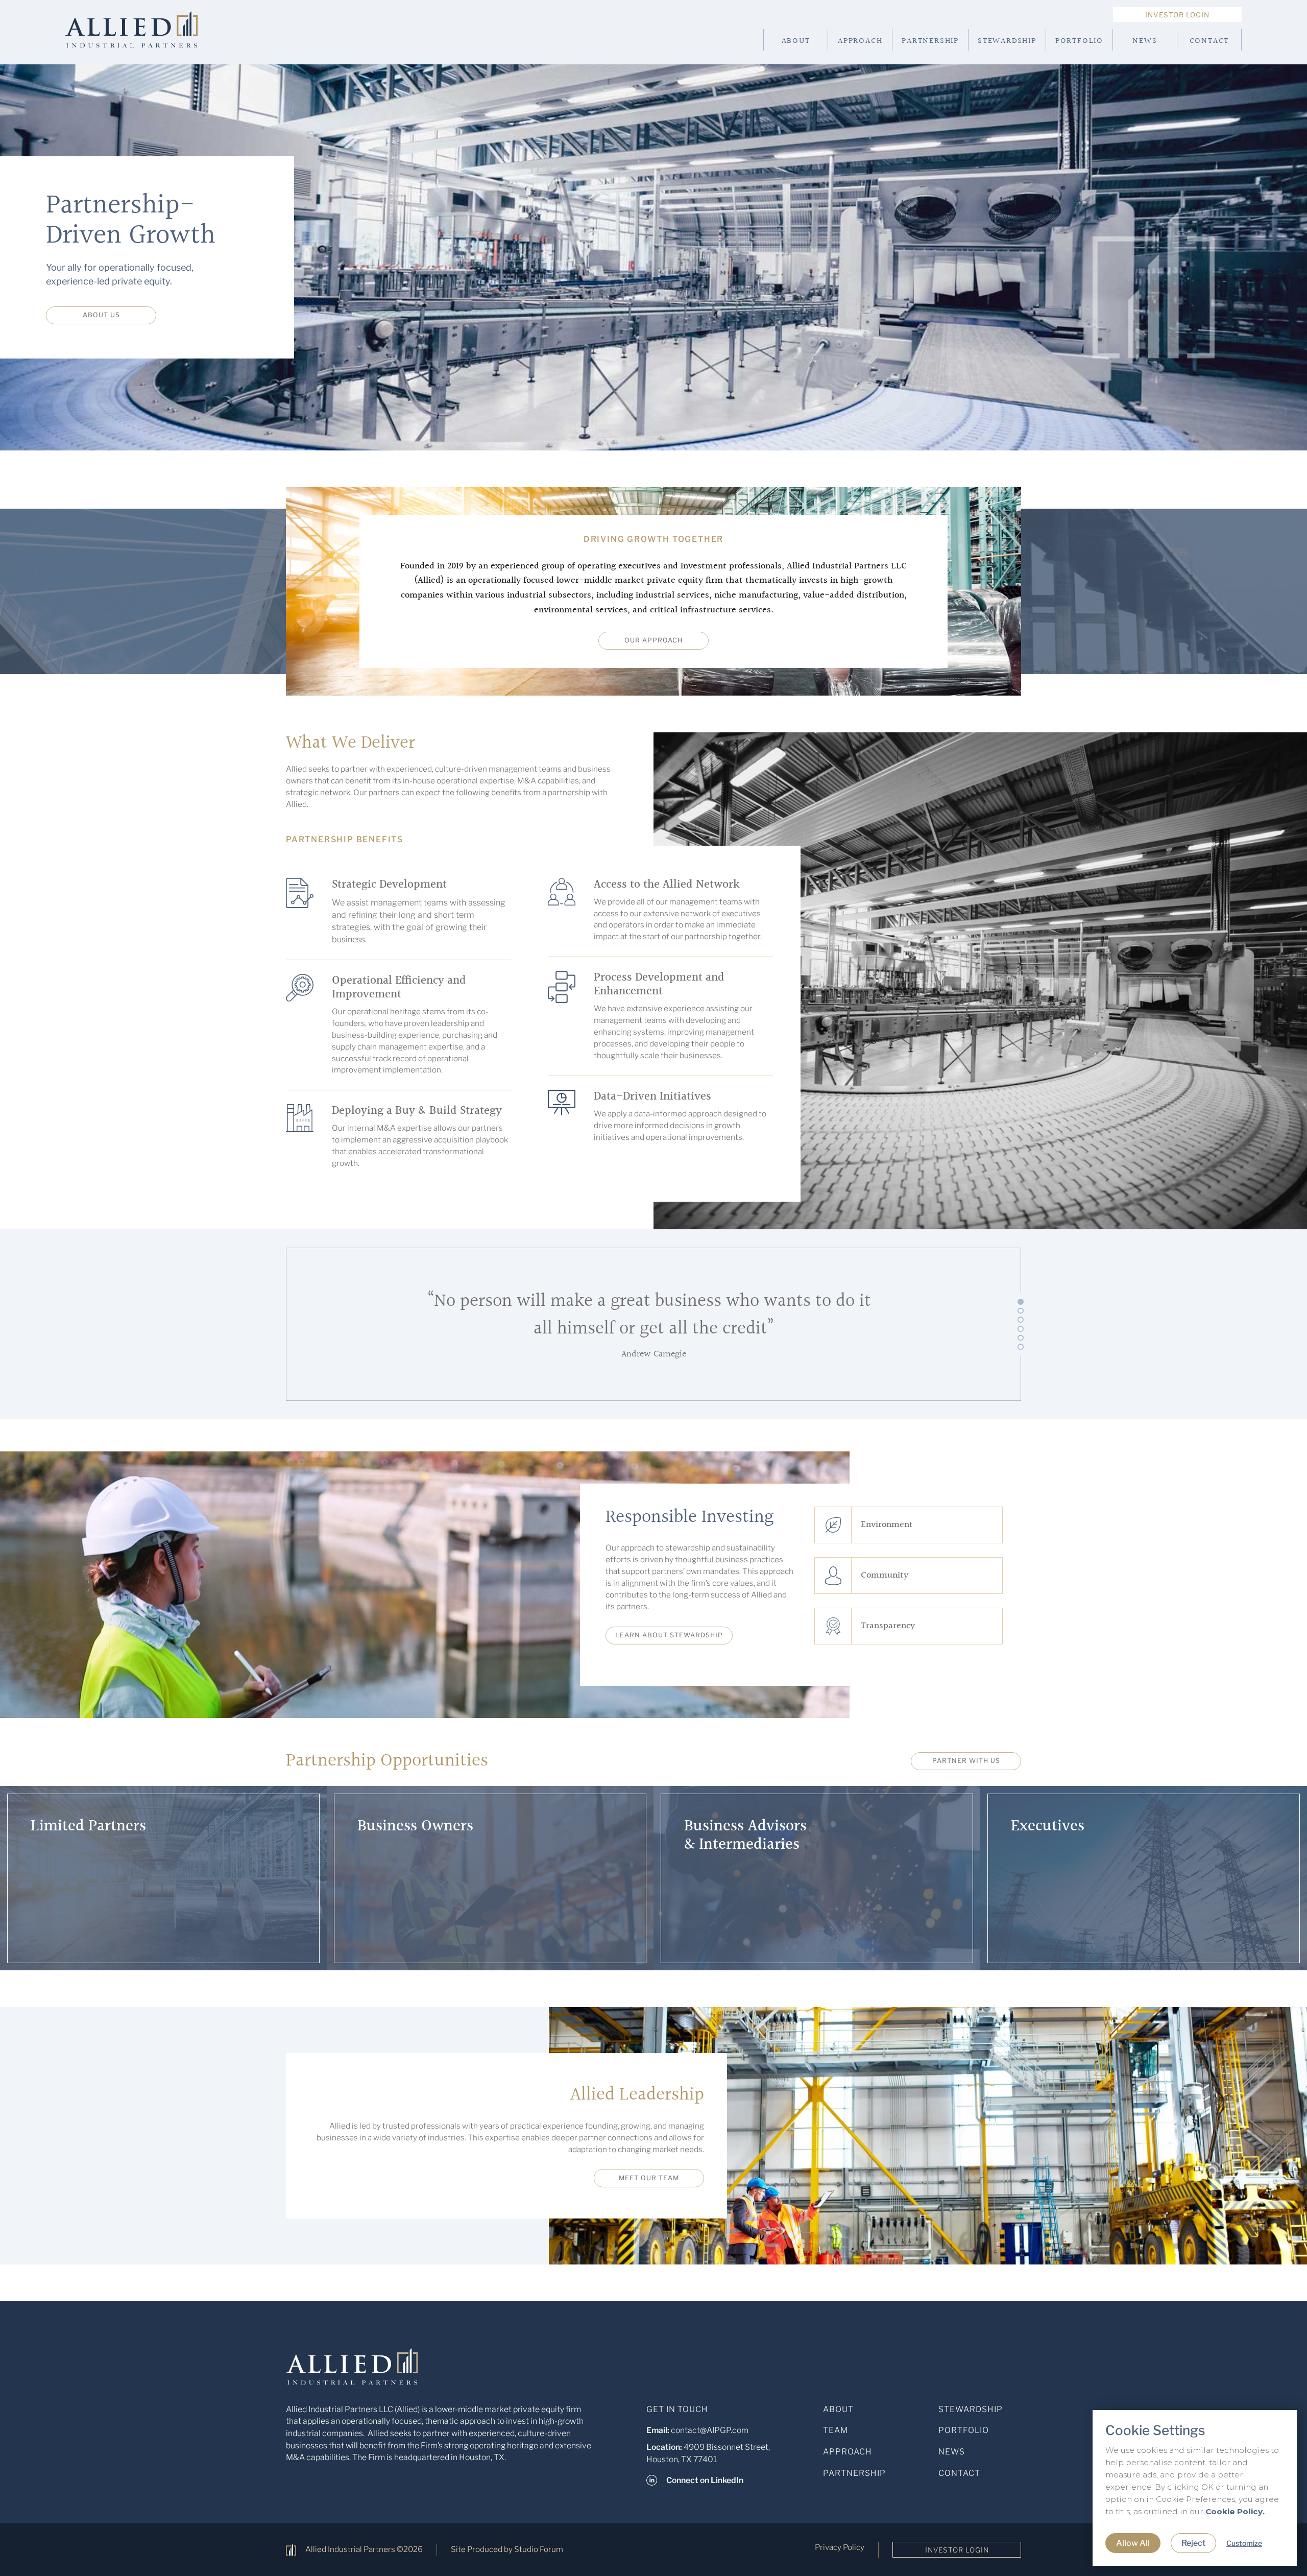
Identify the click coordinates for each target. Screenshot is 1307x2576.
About (796, 41)
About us (101, 315)
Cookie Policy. (1235, 2511)
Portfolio (1079, 41)
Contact (1209, 41)
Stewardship (1007, 41)
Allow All (1133, 2543)
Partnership (930, 41)
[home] (148, 40)
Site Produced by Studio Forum (507, 2549)
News (1145, 41)
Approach (860, 41)
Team (836, 2430)
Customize (1244, 2543)
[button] (1021, 1302)
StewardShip (971, 2409)
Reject (1193, 2543)
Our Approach (653, 640)
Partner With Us (966, 1761)
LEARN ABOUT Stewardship (669, 1635)
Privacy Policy (840, 2547)
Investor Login (1177, 15)
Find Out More (86, 1930)
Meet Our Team (649, 2178)
